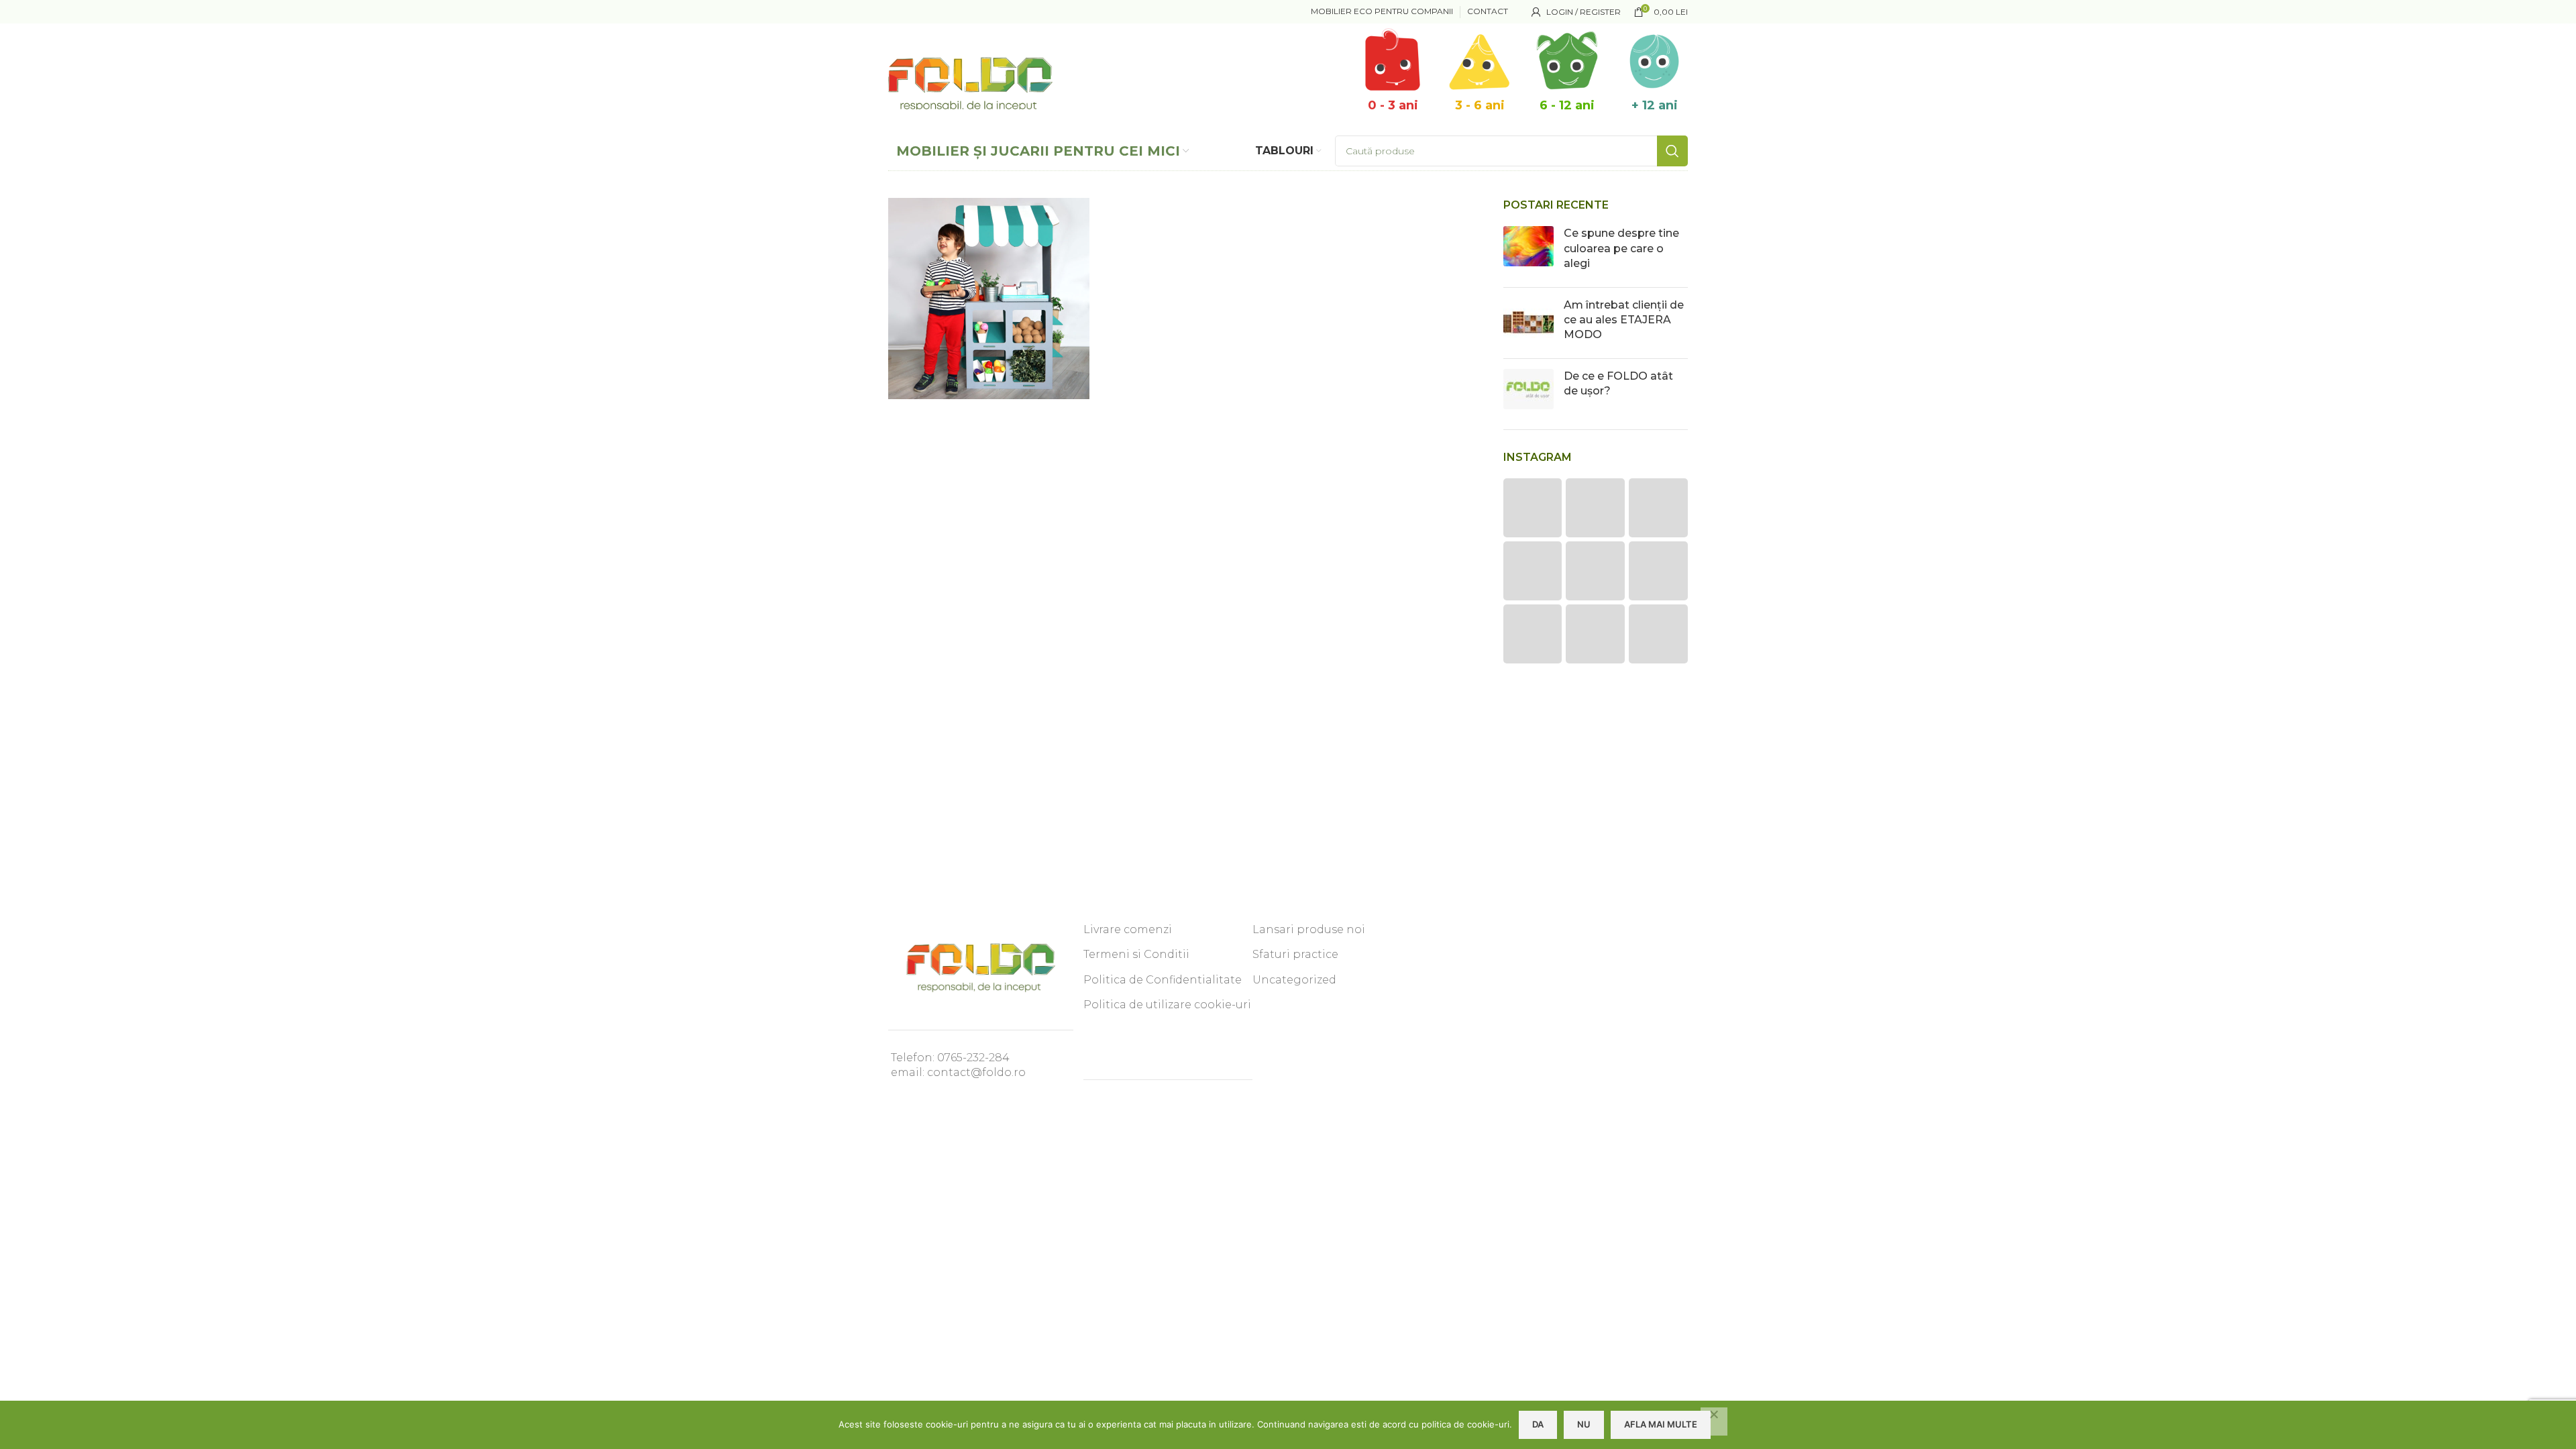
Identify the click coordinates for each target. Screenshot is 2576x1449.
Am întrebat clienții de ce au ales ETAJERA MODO (1624, 320)
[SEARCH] (1672, 151)
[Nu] (1714, 1421)
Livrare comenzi (1128, 929)
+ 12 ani (1655, 105)
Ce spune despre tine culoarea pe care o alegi (1621, 248)
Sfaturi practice (1295, 954)
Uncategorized (1294, 980)
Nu (1584, 1424)
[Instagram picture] (1533, 508)
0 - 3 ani (1393, 105)
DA (1538, 1424)
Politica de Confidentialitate (1163, 980)
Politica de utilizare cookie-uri (1167, 1005)
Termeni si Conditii (1136, 954)
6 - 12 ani (1567, 105)
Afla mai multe (1661, 1424)
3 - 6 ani (1480, 105)
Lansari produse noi (1309, 929)
